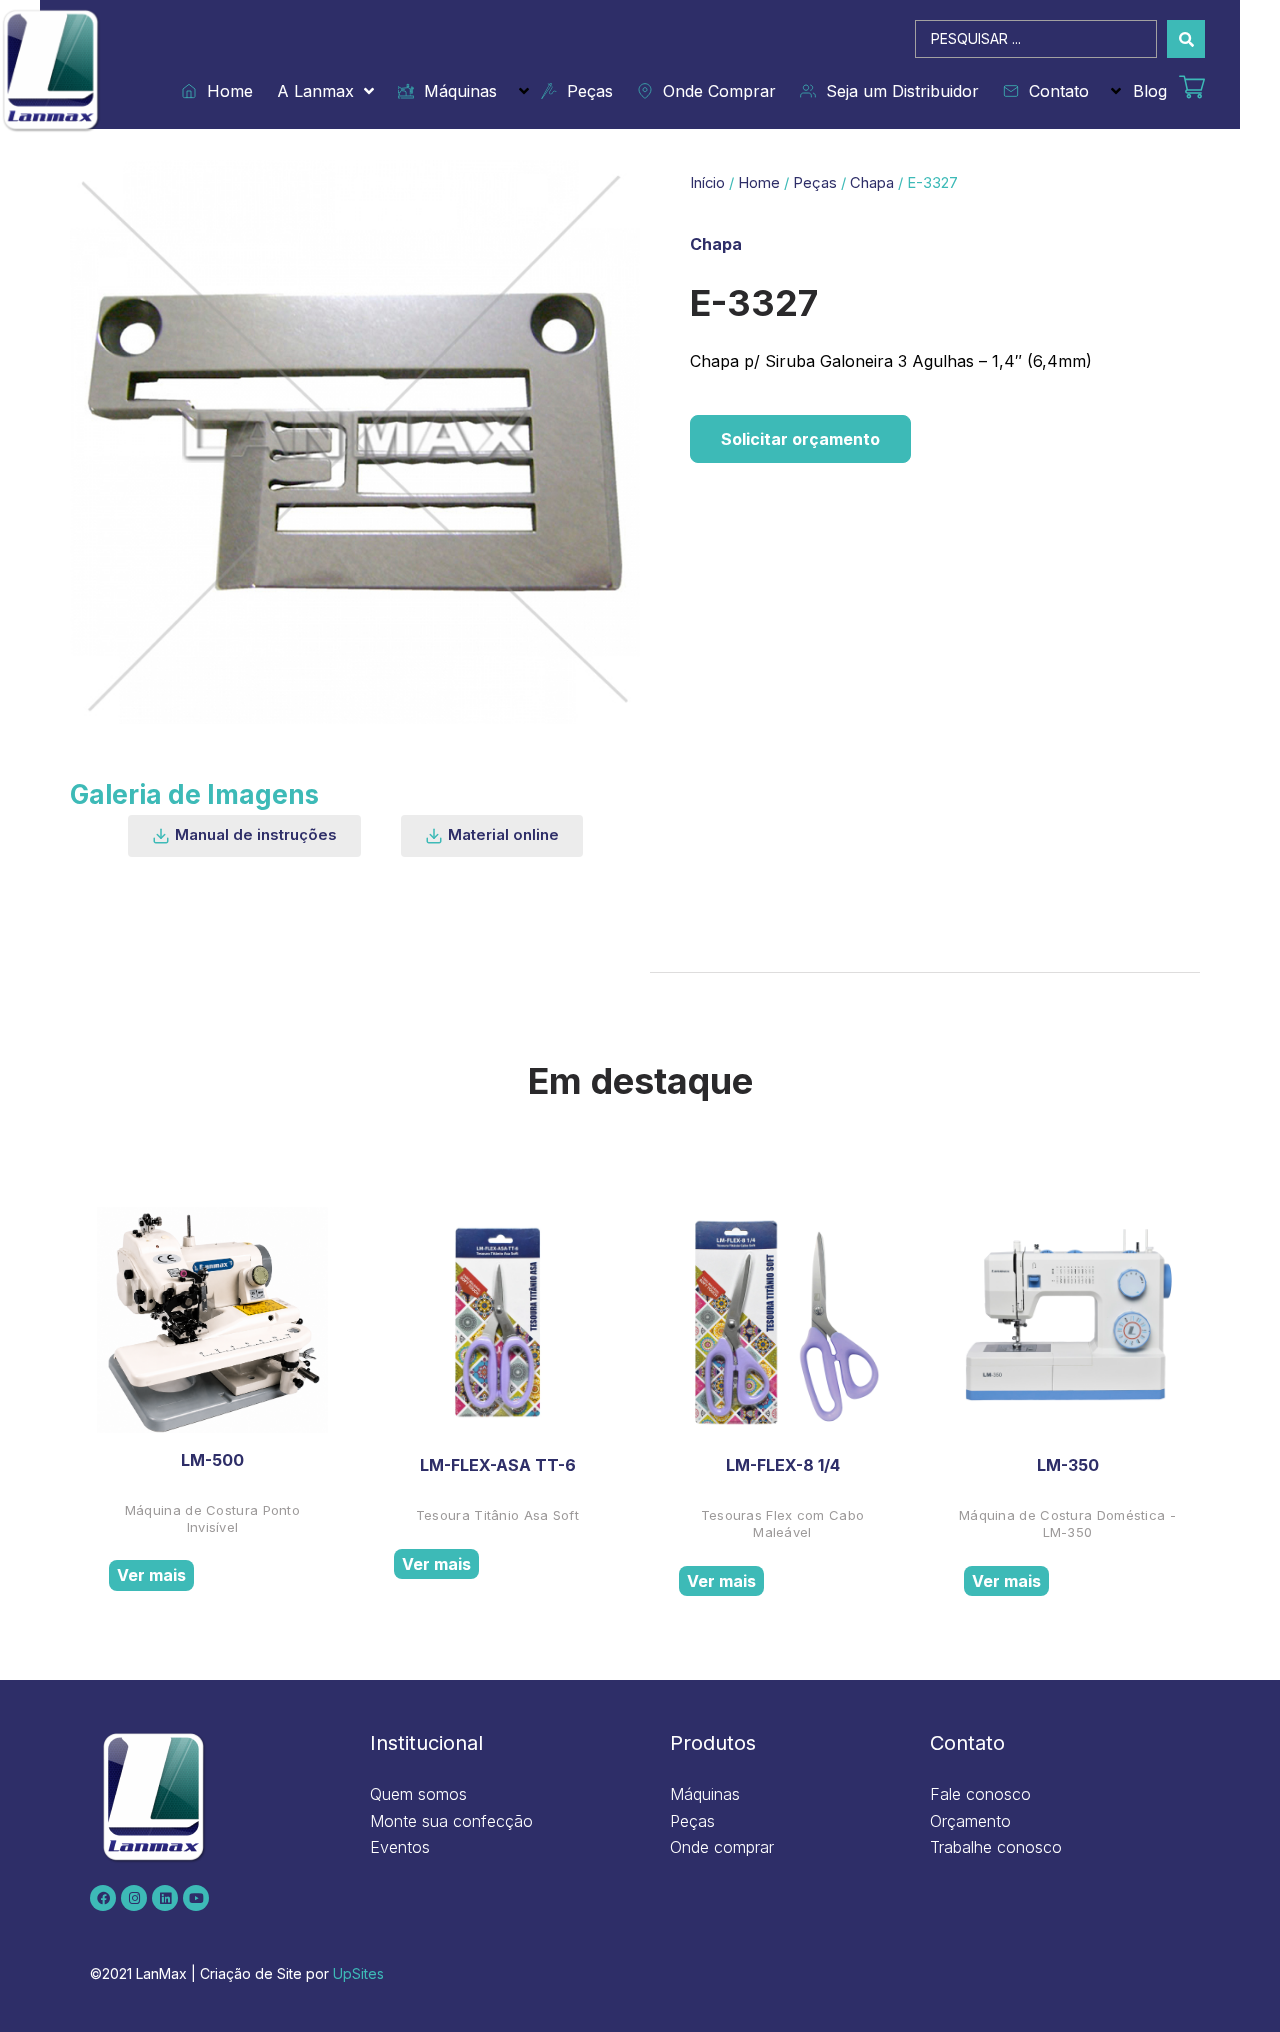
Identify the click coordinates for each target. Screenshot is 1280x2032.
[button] (244, 836)
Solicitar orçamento (800, 439)
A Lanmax (315, 91)
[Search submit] (1186, 39)
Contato (1054, 91)
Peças (585, 91)
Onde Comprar (714, 91)
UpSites (358, 1973)
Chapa (872, 183)
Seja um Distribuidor (897, 91)
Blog (1150, 91)
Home (225, 91)
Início (707, 183)
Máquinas (455, 91)
